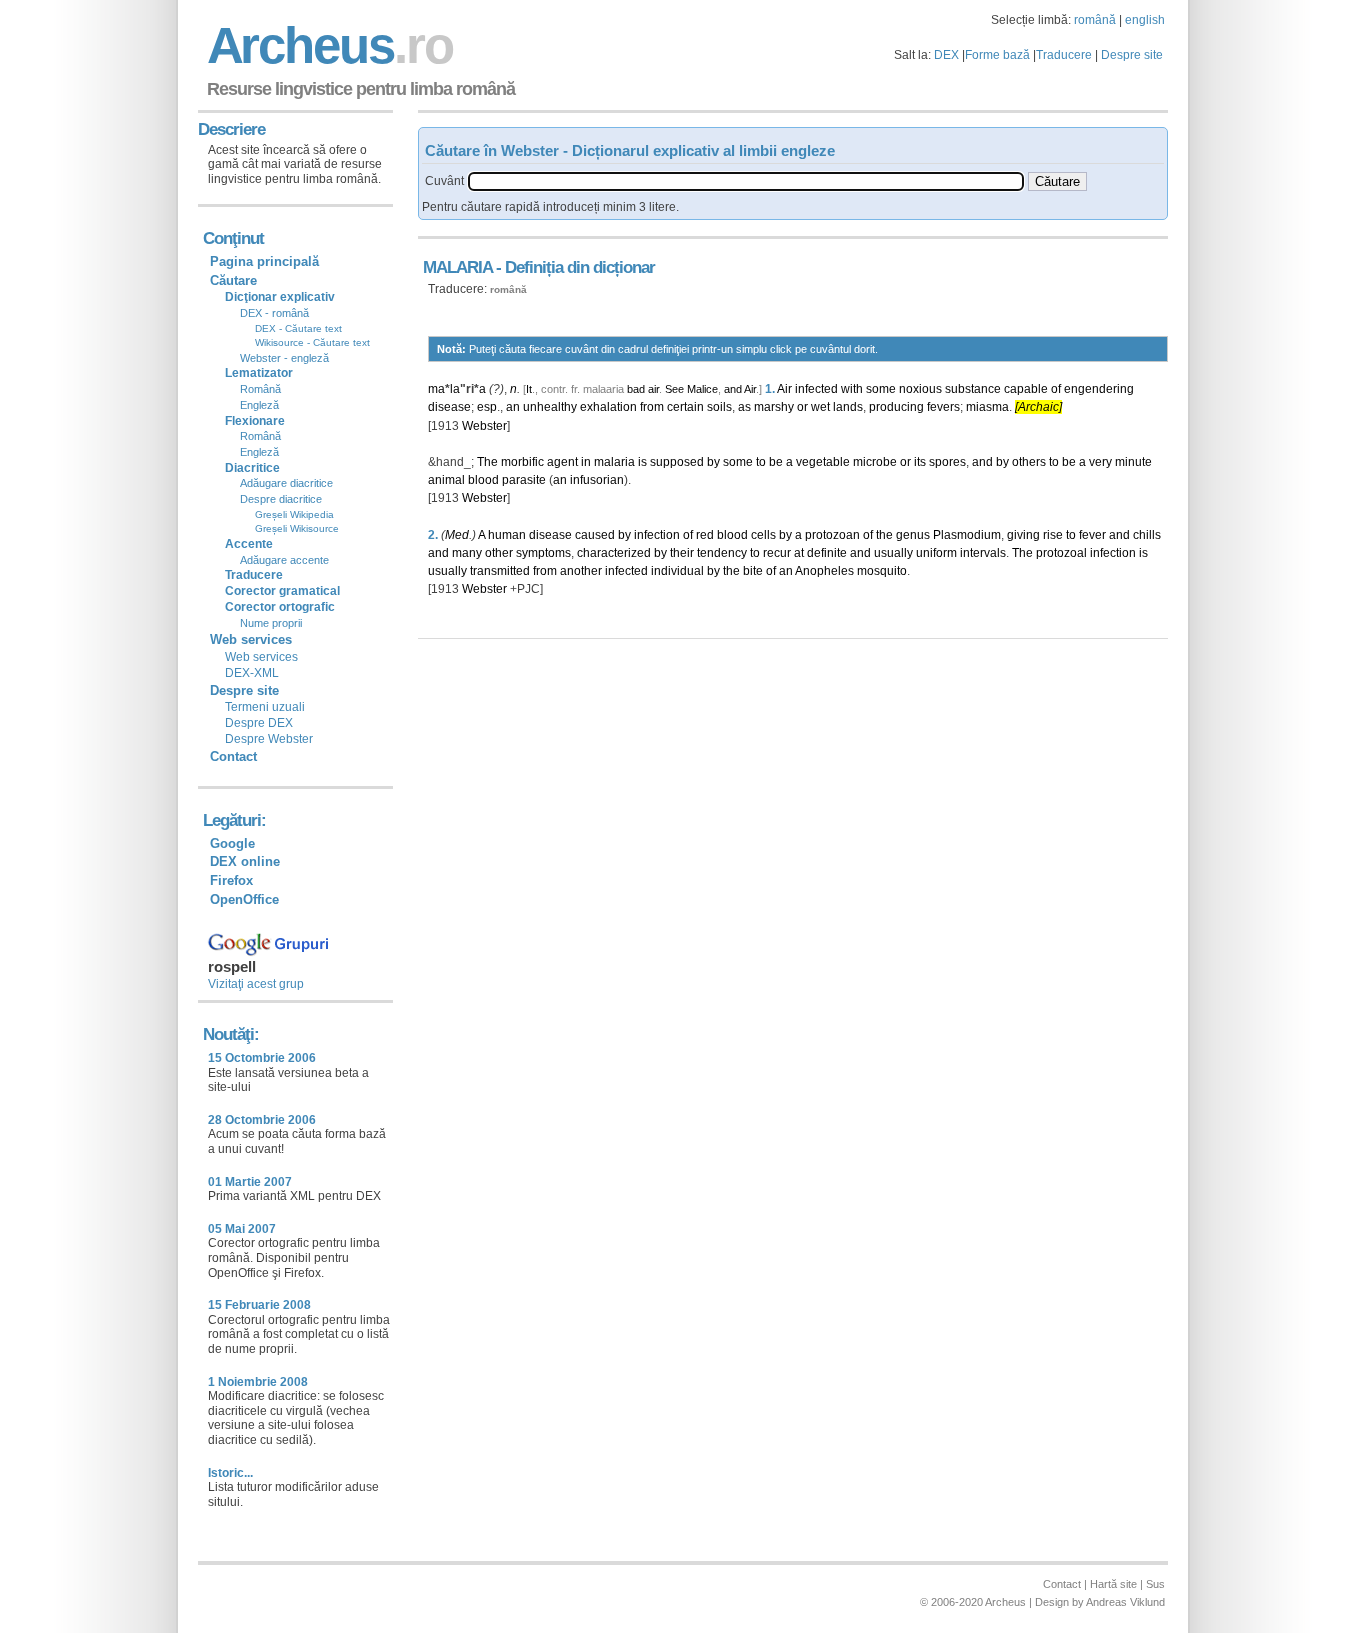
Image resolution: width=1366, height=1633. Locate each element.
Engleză (259, 405)
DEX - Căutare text (298, 328)
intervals (983, 553)
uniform (936, 553)
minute (1133, 462)
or (802, 407)
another (581, 571)
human (507, 535)
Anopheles (824, 571)
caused (595, 535)
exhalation (608, 407)
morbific (522, 462)
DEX (946, 55)
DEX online (245, 861)
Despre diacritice (281, 499)
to (761, 462)
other (499, 553)
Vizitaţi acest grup (256, 984)
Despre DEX (259, 723)
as (744, 407)
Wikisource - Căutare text (312, 342)
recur (777, 553)
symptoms (543, 553)
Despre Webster (269, 739)
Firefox (231, 880)
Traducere (1064, 55)
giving (1023, 535)
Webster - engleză (284, 358)
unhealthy (550, 407)
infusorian (597, 480)
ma (436, 389)
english (1145, 20)
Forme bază (997, 55)
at (799, 553)
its (920, 462)
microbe (875, 462)
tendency (722, 553)
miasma (987, 407)
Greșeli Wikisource (297, 528)
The (487, 462)
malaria (614, 462)
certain (685, 407)
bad (636, 389)
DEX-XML (252, 673)
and (733, 389)
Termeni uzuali (265, 707)
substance (973, 389)
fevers (943, 407)
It (529, 389)
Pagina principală (264, 261)
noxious (920, 389)
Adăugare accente (284, 560)
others (1029, 462)
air (653, 389)
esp (487, 407)
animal (446, 480)
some (881, 389)
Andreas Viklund (1125, 1602)
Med (457, 535)
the (884, 535)
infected (816, 389)
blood (483, 480)
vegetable (823, 462)
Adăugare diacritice (286, 483)
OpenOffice (244, 899)
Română (260, 389)
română (1095, 20)
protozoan (832, 535)
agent (562, 462)
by (713, 462)
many (467, 553)
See (674, 389)
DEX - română (274, 313)
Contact (233, 756)
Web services (261, 657)
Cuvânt (444, 181)
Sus (1155, 1584)
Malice (702, 389)
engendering (1099, 389)
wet (820, 407)
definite (827, 553)
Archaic (1038, 407)
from (652, 407)
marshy (774, 407)
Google (232, 843)
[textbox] (746, 181)
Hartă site (1113, 1584)
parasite (524, 480)
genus (913, 535)
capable (1026, 389)
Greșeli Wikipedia (294, 514)
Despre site (1132, 55)
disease (449, 407)
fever (1092, 535)
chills (1147, 535)
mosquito (882, 571)
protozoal (1061, 553)
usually (893, 553)
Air (750, 389)
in (586, 462)
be (776, 462)
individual (677, 571)
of (1056, 389)
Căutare (233, 280)
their (682, 553)
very (1100, 462)
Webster (484, 426)
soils (719, 407)
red (705, 535)
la (455, 389)
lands (848, 407)
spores (947, 462)
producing (896, 407)
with (852, 389)
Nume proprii (271, 623)
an (513, 407)
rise (1053, 535)
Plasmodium (967, 535)
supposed (677, 462)
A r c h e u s (327, 45)
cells (763, 535)
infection (657, 535)
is (642, 462)
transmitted (500, 571)
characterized (614, 553)
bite (753, 571)
